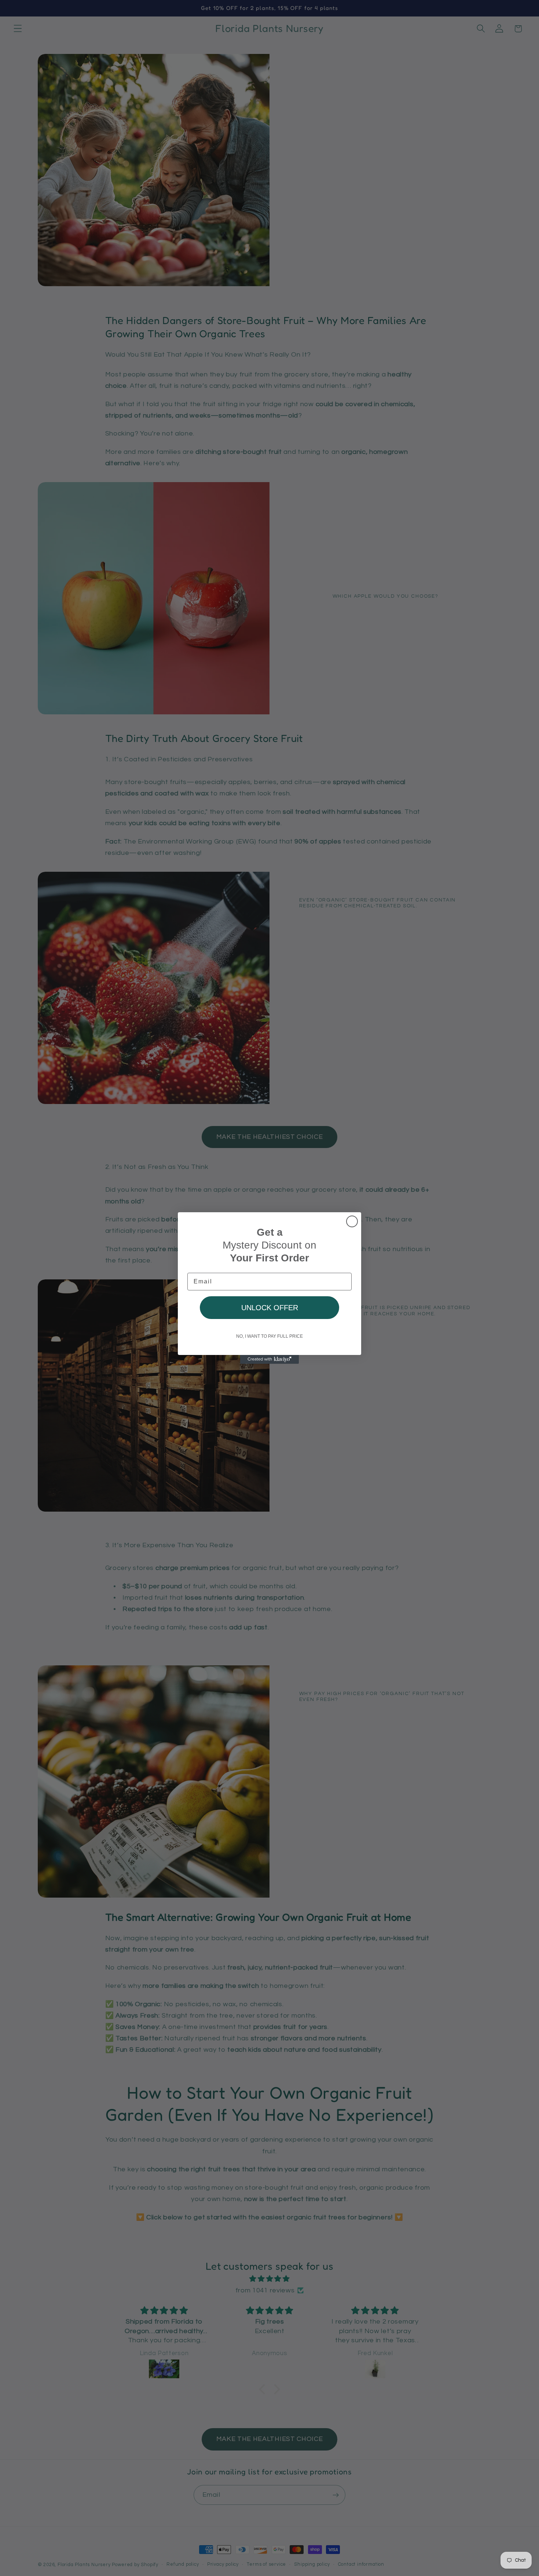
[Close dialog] (352, 1221)
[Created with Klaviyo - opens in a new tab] (269, 1359)
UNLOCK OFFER (270, 1308)
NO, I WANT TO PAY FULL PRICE (269, 1336)
